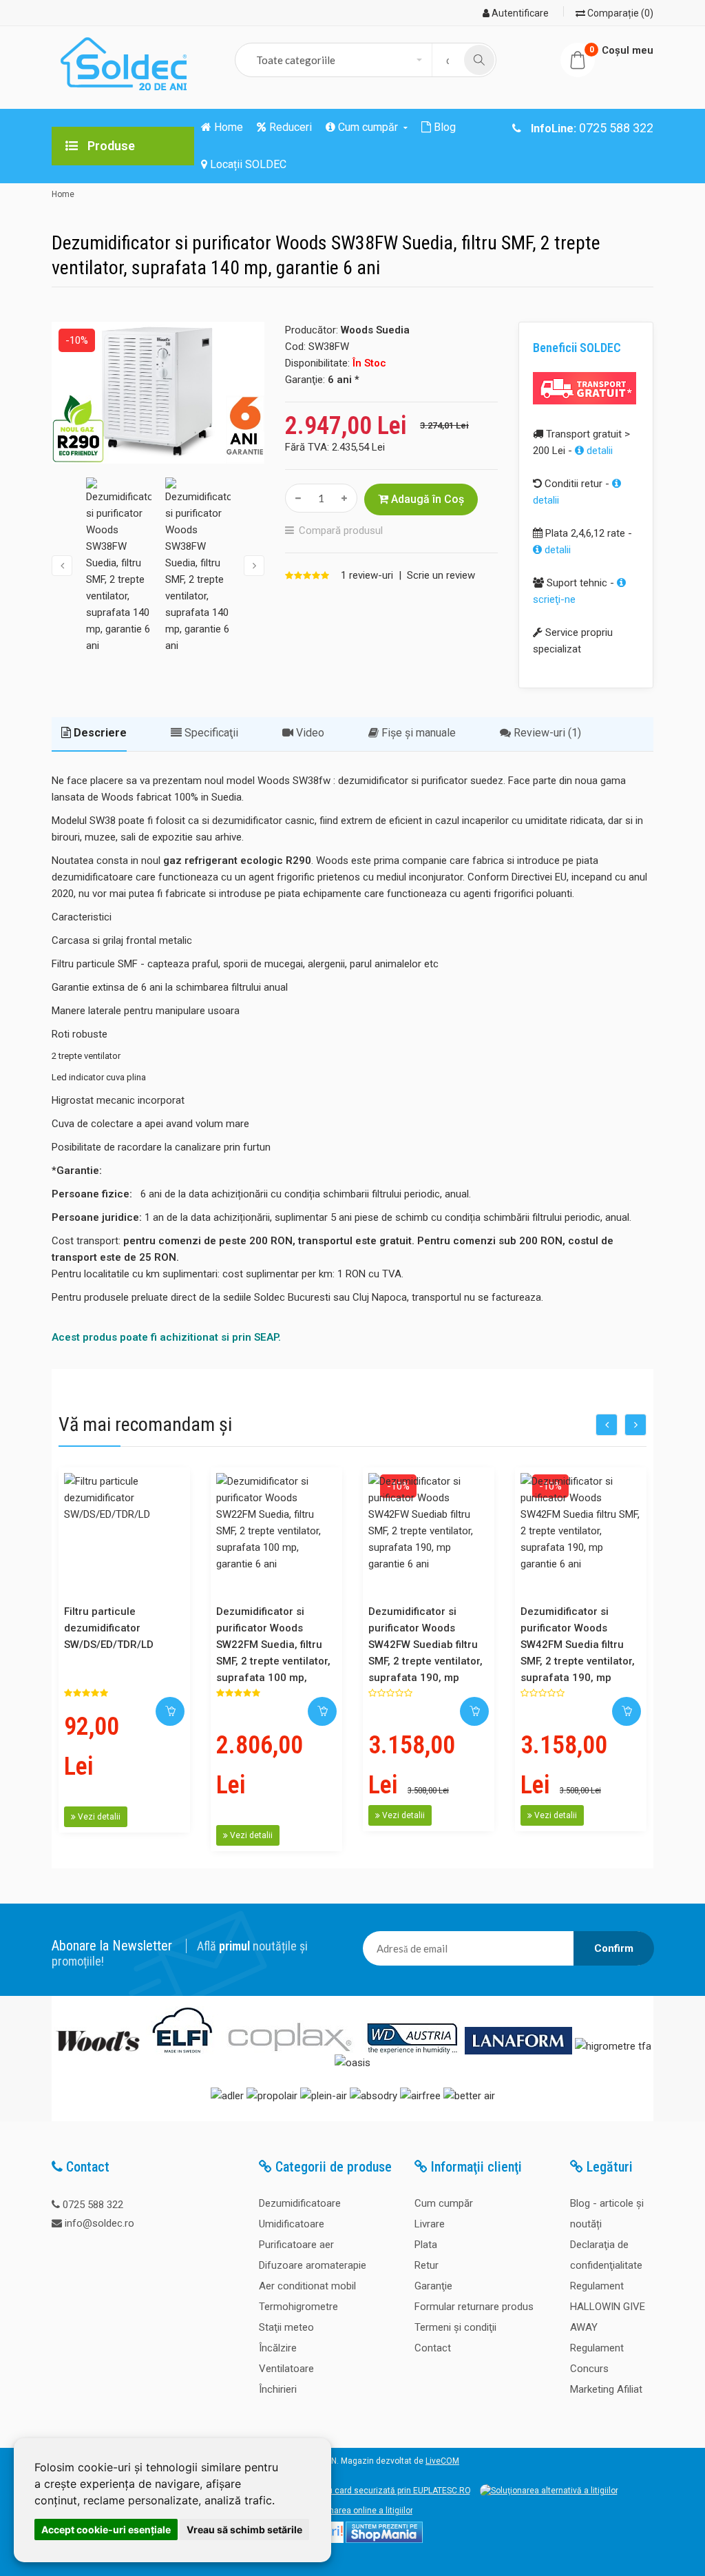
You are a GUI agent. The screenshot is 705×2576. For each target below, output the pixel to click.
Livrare (430, 2224)
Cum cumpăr (444, 2203)
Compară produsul (341, 530)
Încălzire (278, 2348)
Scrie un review (441, 575)
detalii (598, 451)
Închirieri (278, 2389)
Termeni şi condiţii (455, 2327)
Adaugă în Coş (426, 499)
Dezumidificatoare (300, 2203)
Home (63, 194)
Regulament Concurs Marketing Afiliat (606, 2369)
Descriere (99, 733)
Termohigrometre (298, 2307)
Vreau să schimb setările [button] (244, 2529)
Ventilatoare (286, 2369)
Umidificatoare (292, 2224)
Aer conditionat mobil (307, 2286)
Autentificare (519, 13)
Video (309, 733)
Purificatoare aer (296, 2245)
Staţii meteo (286, 2327)
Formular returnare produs (474, 2307)
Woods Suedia (375, 330)
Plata (426, 2245)
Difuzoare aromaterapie (313, 2265)
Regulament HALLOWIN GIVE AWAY (608, 2307)
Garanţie (433, 2286)
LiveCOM (442, 2461)
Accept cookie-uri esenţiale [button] (106, 2529)
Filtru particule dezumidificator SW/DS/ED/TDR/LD (109, 1628)
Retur (427, 2265)
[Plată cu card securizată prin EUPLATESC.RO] (381, 2491)
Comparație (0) (619, 13)
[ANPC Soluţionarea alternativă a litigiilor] (549, 2491)
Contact (433, 2348)
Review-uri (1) (546, 733)
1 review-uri (367, 575)
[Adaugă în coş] (170, 1711)
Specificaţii (210, 733)
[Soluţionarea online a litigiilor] (352, 2511)
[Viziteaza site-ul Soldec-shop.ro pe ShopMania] (384, 2540)
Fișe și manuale (417, 733)
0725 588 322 (93, 2205)
